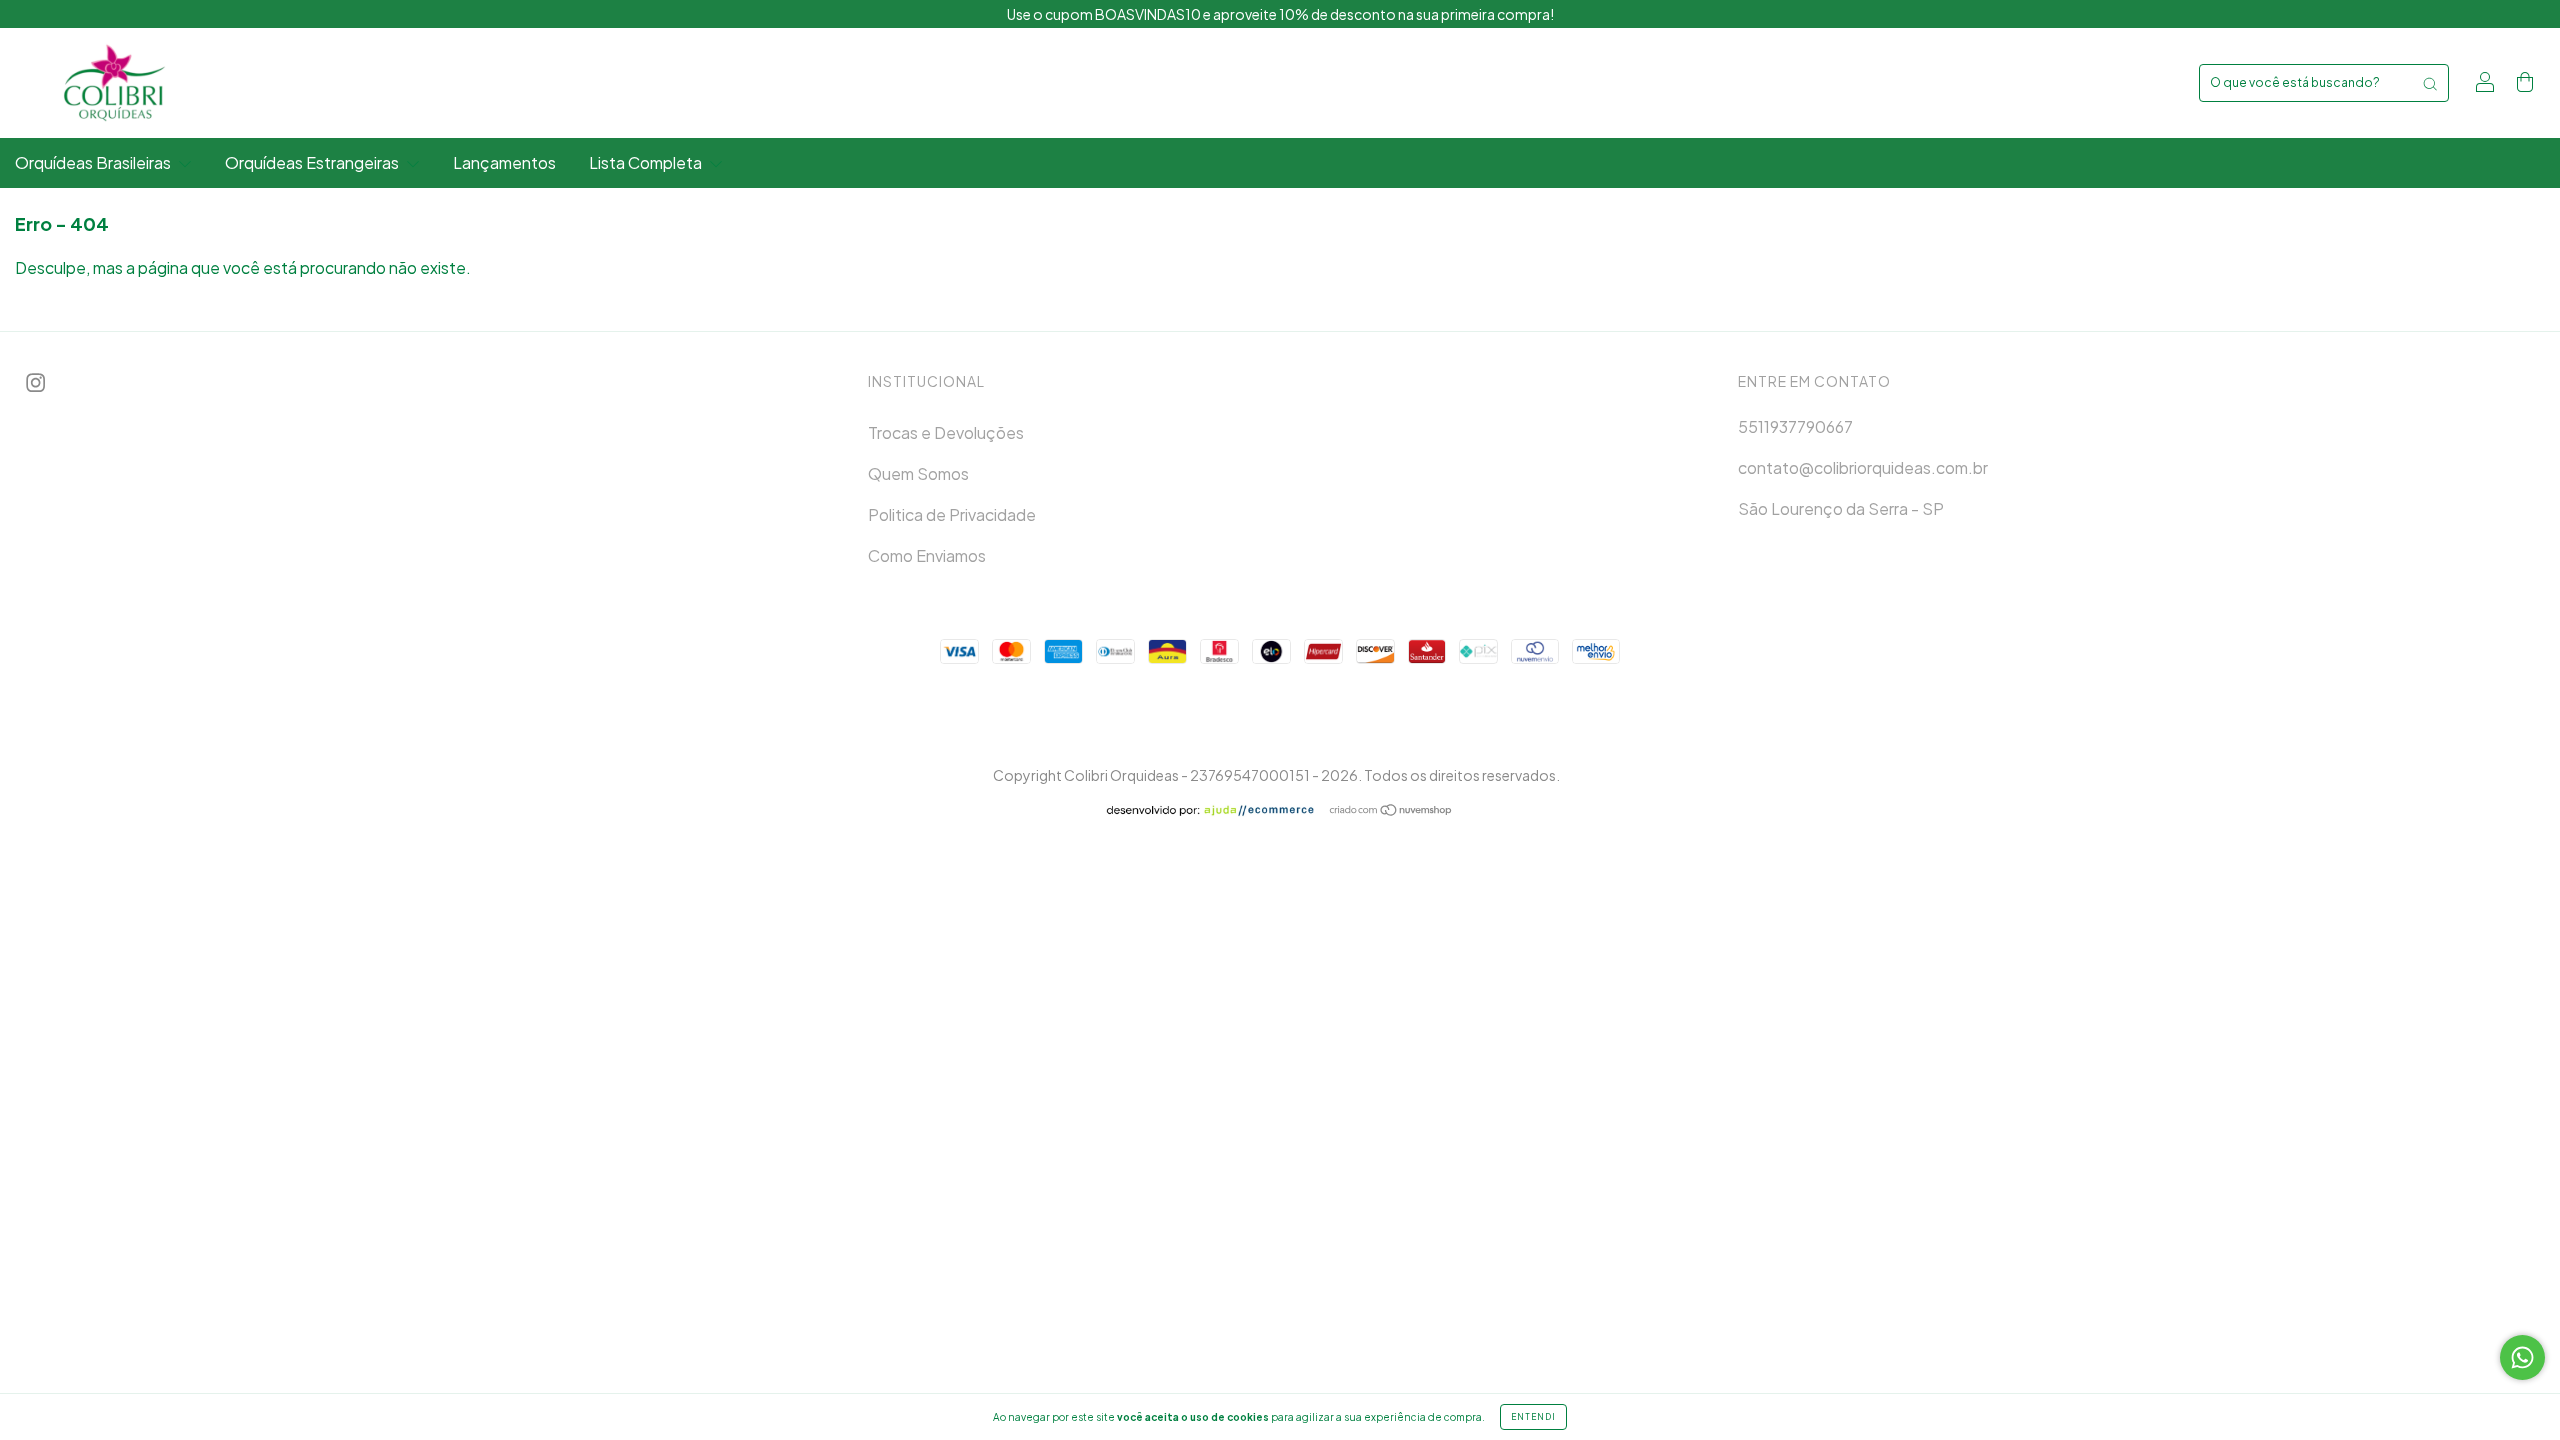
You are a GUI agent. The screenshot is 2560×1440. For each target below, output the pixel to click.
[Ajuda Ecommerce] (1217, 810)
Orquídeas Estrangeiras (313, 162)
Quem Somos (918, 473)
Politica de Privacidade (952, 514)
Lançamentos (504, 162)
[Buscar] (2430, 83)
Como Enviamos (927, 555)
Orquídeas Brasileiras (94, 162)
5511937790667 (1795, 426)
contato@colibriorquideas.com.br (1863, 467)
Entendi (1533, 1417)
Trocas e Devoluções (946, 432)
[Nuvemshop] (1391, 810)
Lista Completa (647, 162)
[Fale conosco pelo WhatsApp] (2522, 1357)
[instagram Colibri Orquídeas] (35, 382)
